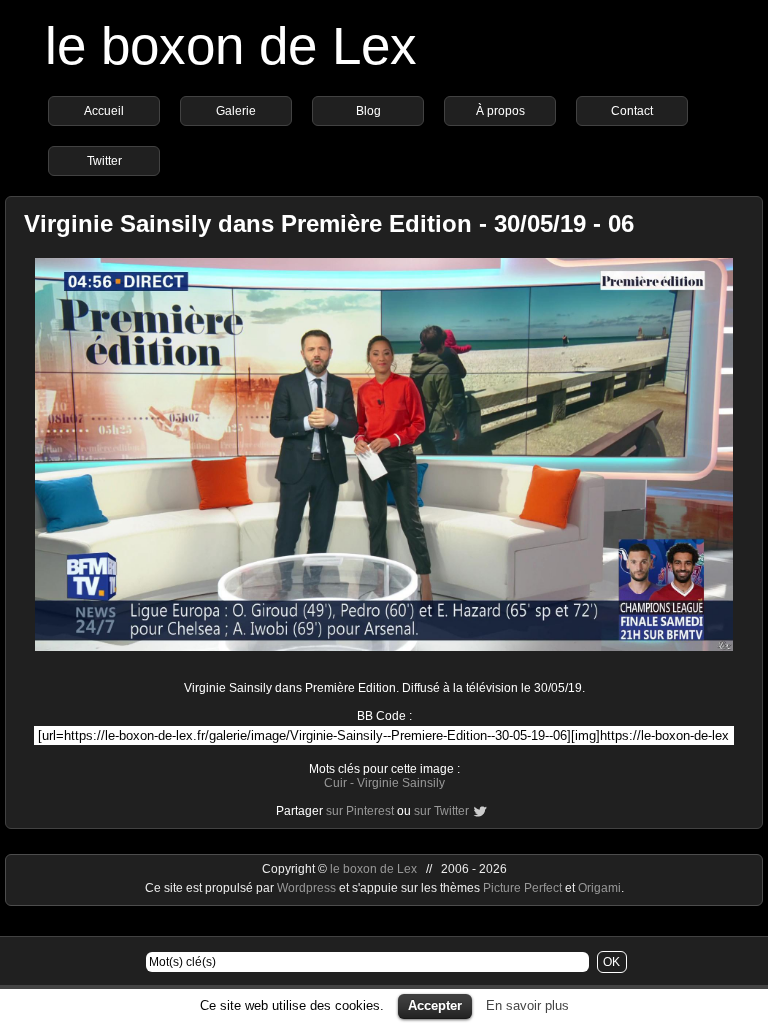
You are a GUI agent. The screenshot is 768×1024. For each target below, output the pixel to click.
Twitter (104, 161)
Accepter (435, 1005)
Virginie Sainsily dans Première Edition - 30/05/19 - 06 (329, 223)
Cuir (335, 783)
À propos (500, 111)
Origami (599, 888)
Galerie (236, 111)
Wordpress (308, 888)
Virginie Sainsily (401, 783)
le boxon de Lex (231, 45)
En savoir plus (527, 1005)
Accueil (104, 111)
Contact (632, 111)
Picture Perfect (522, 888)
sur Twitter (441, 811)
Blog (368, 111)
